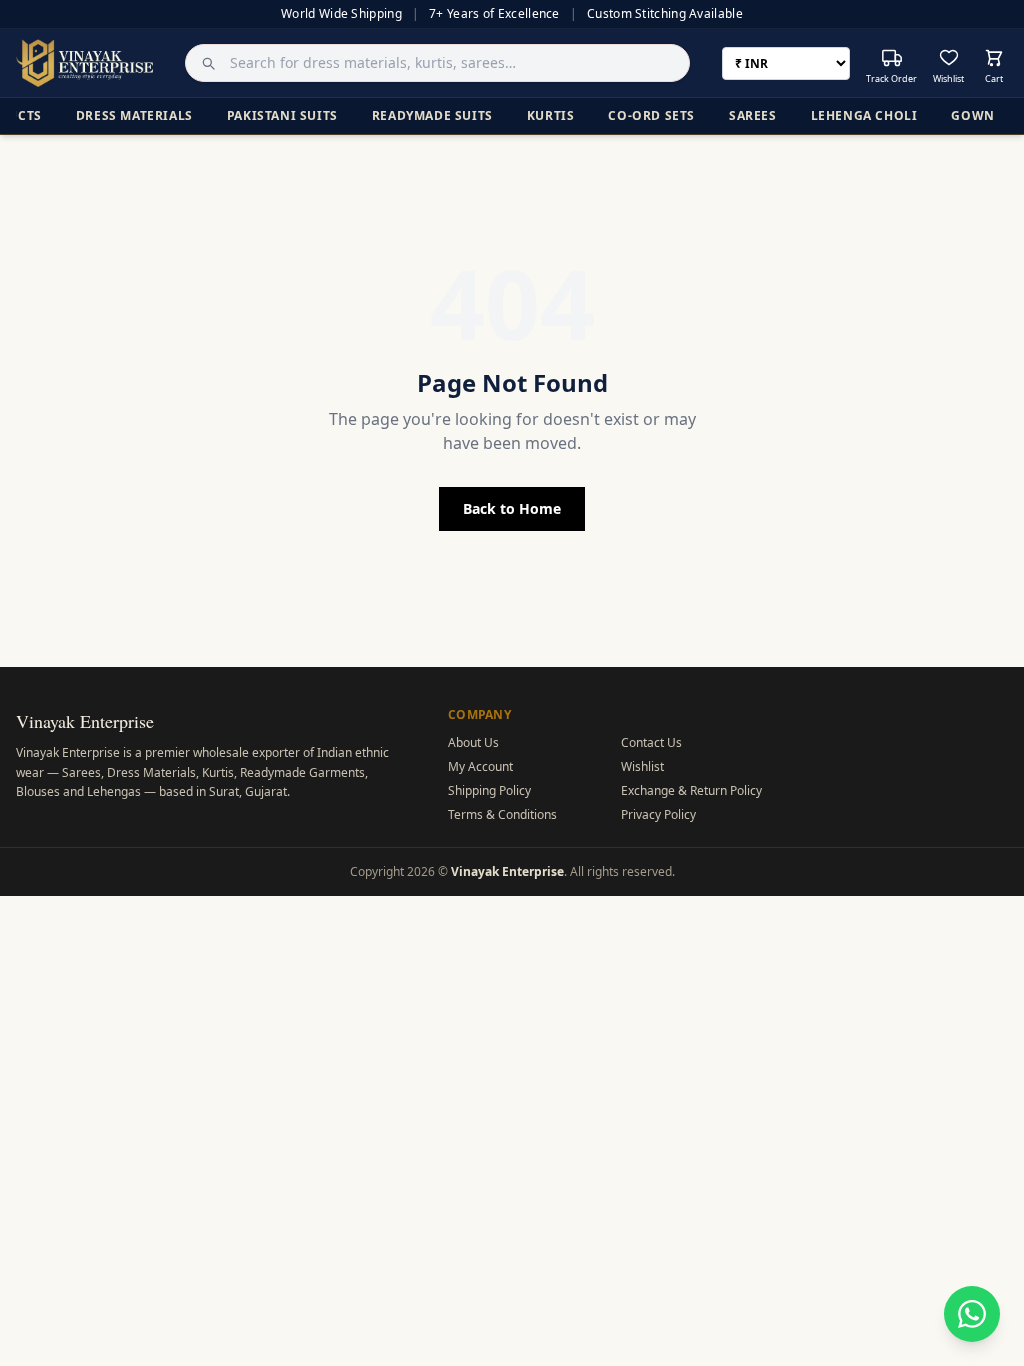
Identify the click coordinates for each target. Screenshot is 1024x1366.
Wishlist (642, 766)
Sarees (753, 115)
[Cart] (994, 58)
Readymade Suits (432, 115)
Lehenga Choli (864, 115)
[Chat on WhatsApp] (972, 1314)
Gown (972, 115)
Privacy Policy (658, 814)
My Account (480, 766)
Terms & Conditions (502, 814)
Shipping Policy (489, 790)
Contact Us (651, 742)
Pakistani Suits (282, 115)
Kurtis (551, 115)
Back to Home (512, 508)
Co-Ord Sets (651, 115)
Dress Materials (134, 115)
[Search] (203, 63)
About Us (473, 742)
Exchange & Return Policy (691, 790)
